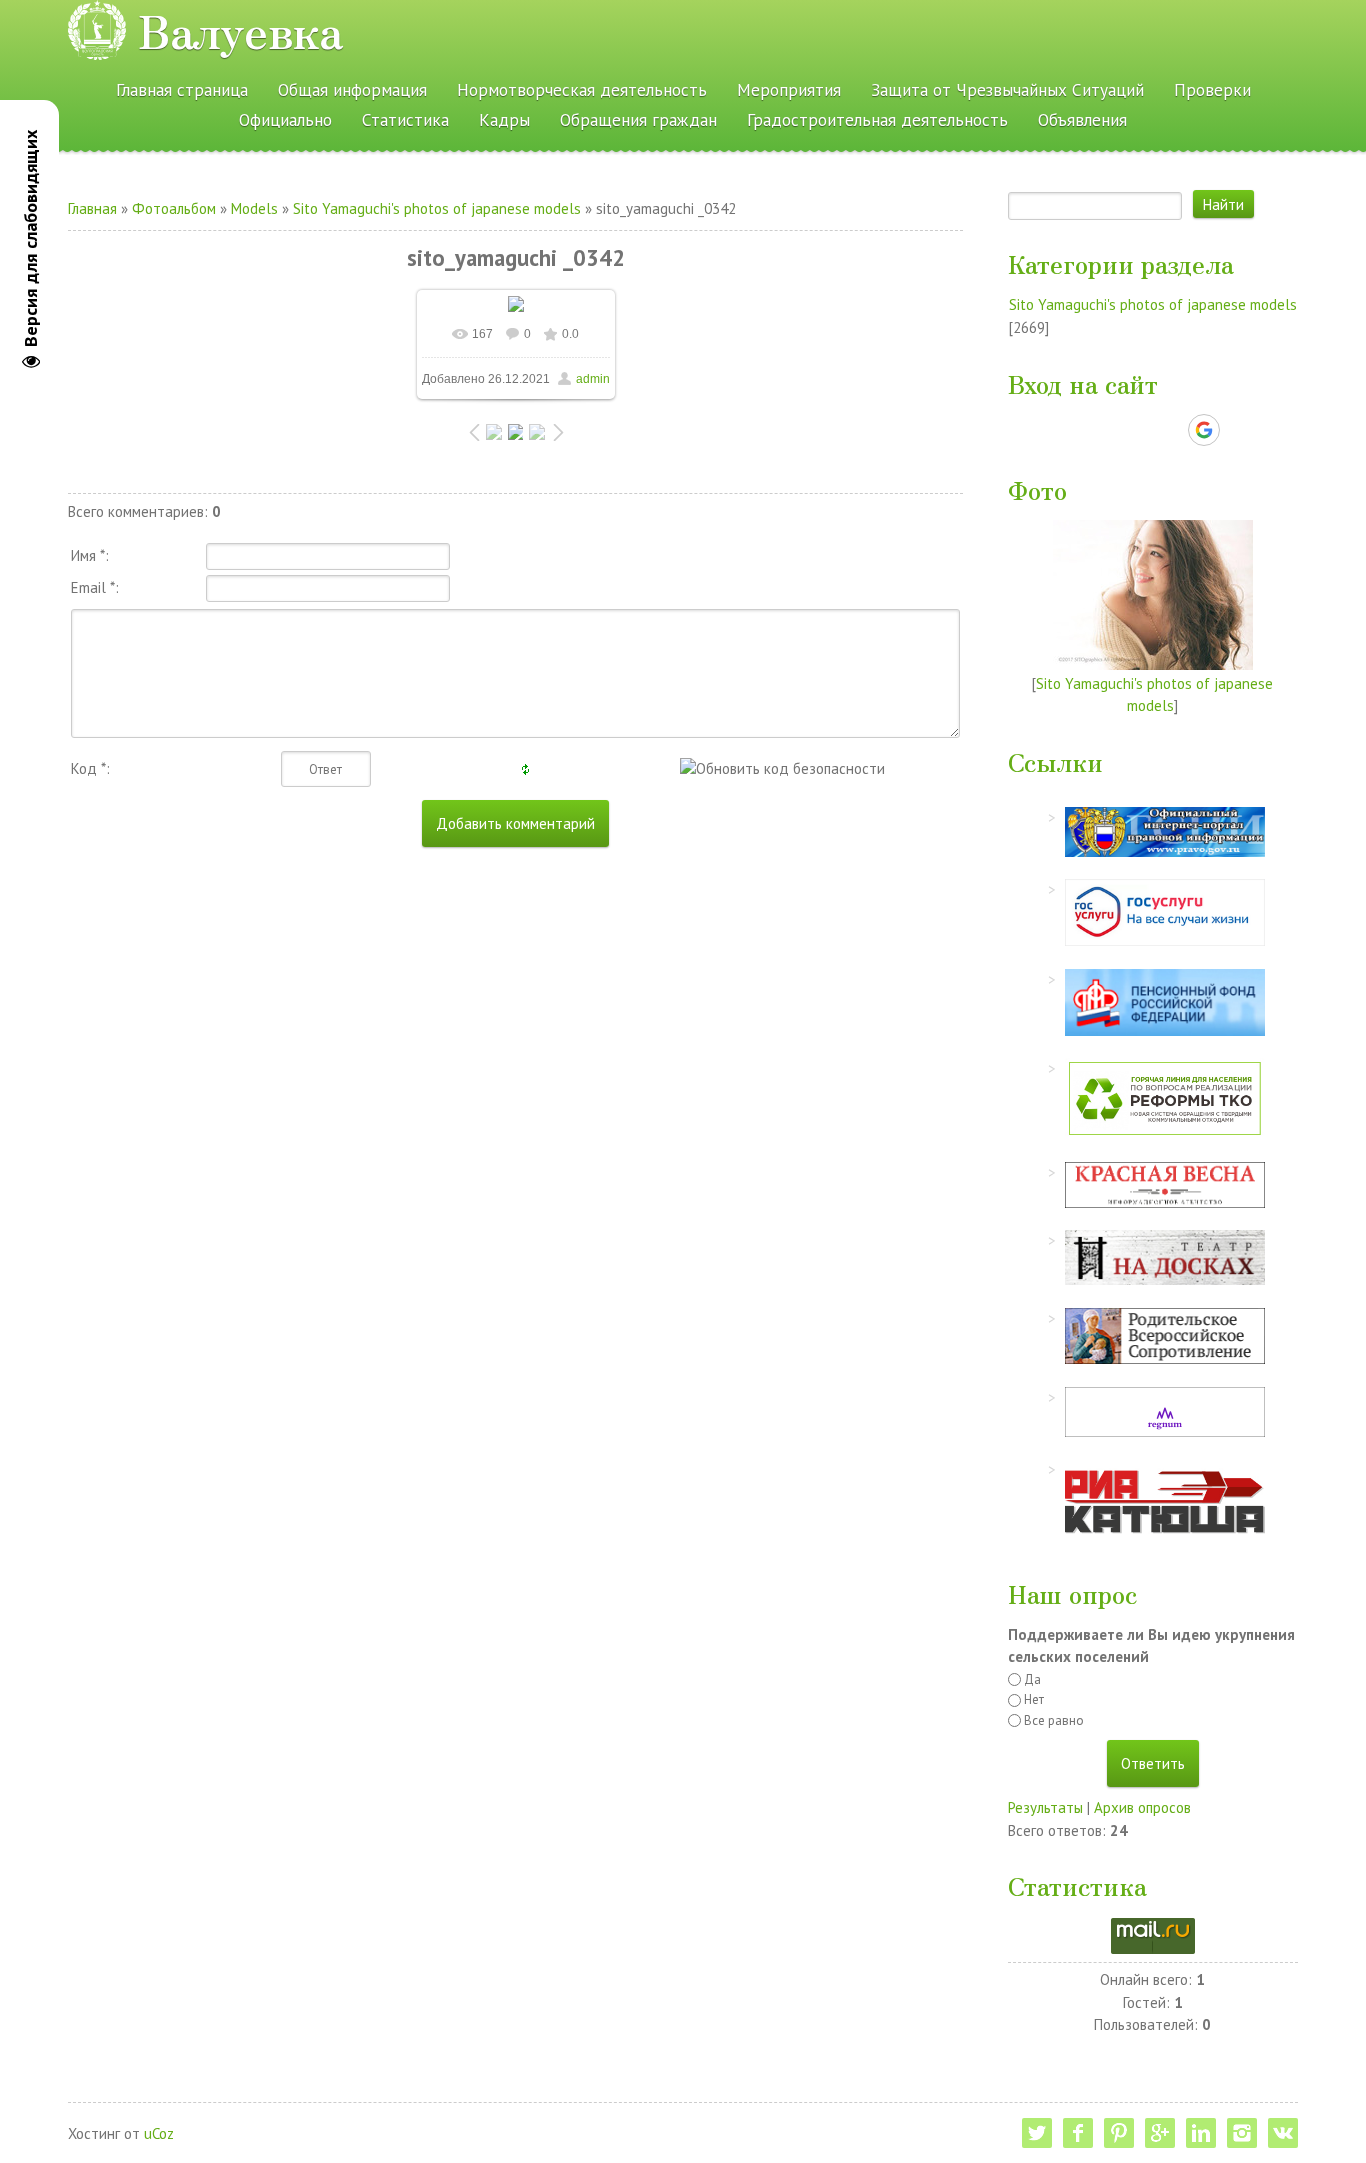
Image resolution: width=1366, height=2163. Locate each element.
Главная (92, 208)
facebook (1078, 2133)
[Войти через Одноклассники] (1239, 430)
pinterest (1119, 2133)
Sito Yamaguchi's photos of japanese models (437, 208)
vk (1283, 2133)
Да (1032, 1679)
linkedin (1201, 2133)
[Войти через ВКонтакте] (1101, 430)
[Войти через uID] (1067, 430)
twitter (1037, 2133)
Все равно (1054, 1720)
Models (254, 208)
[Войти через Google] (1204, 430)
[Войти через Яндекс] (1169, 430)
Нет (1034, 1699)
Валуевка (240, 30)
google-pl (1160, 2133)
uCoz (159, 2133)
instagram (1242, 2133)
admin (593, 379)
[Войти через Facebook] (1135, 430)
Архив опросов (1142, 1807)
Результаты (1045, 1807)
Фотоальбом (174, 208)
